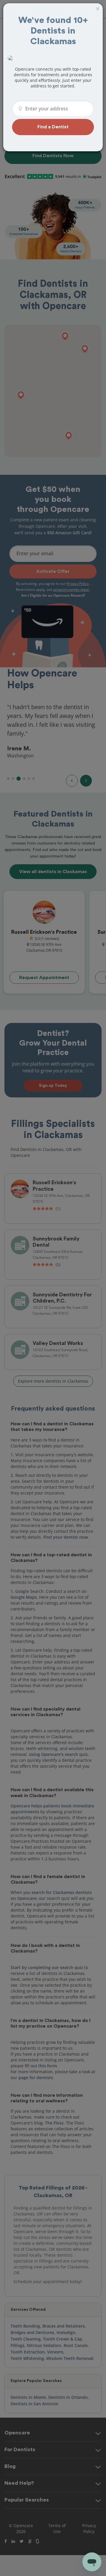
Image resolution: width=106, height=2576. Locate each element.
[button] (53, 127)
